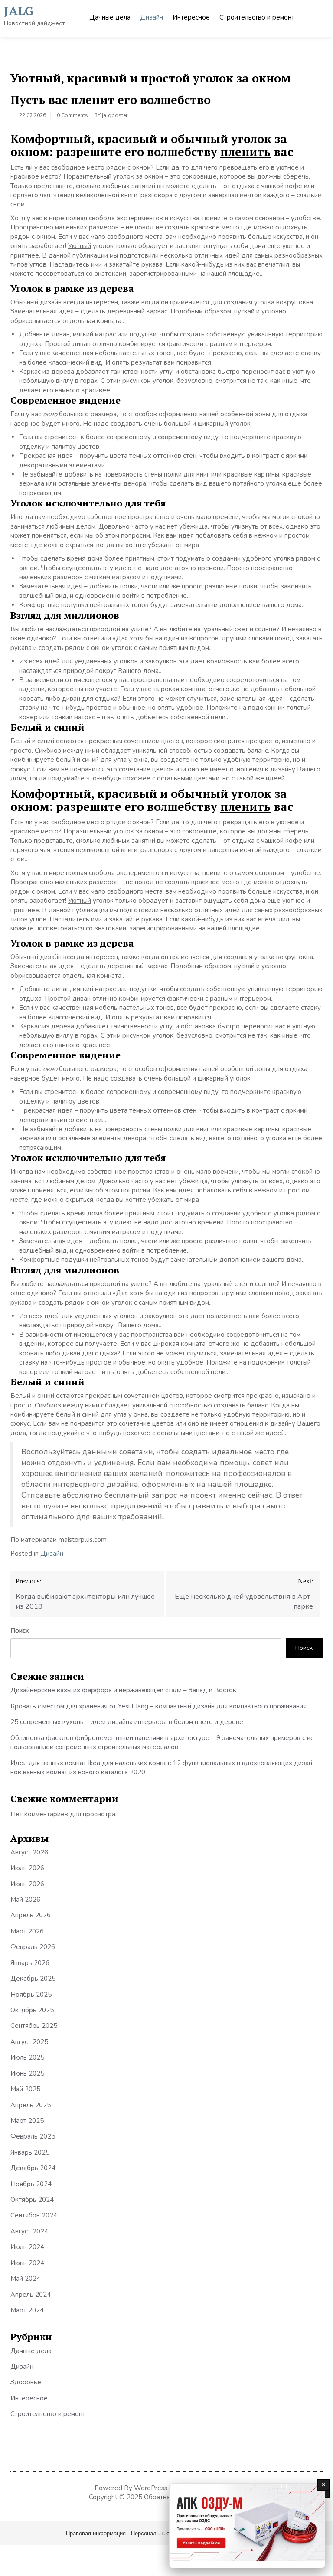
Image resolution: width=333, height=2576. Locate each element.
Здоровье (26, 2382)
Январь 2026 (30, 1963)
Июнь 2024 (27, 2263)
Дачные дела (110, 17)
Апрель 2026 (31, 1915)
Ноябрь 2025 (31, 1995)
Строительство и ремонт (257, 17)
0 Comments (72, 115)
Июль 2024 (27, 2247)
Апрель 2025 (31, 2105)
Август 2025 (29, 2042)
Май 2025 (25, 2089)
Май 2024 (25, 2279)
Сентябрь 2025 (34, 2026)
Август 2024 (29, 2231)
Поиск (20, 1631)
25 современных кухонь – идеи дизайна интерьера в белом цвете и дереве (127, 1722)
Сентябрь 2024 (34, 2215)
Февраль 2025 (33, 2136)
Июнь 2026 (27, 1884)
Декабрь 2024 (33, 2168)
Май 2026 (25, 1900)
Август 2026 (29, 1852)
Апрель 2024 (31, 2295)
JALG (19, 11)
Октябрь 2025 (32, 2010)
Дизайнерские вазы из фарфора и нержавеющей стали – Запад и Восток (123, 1690)
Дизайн (152, 17)
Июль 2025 (27, 2057)
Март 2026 (27, 1931)
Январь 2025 (30, 2152)
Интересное (191, 17)
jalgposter (115, 115)
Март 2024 (27, 2310)
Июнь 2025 (27, 2073)
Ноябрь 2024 (31, 2184)
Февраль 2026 (33, 1947)
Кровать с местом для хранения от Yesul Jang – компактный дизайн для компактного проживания (158, 1706)
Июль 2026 (27, 1868)
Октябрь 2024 (32, 2200)
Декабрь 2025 (33, 1979)
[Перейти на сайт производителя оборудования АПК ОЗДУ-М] (247, 2526)
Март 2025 (27, 2121)
